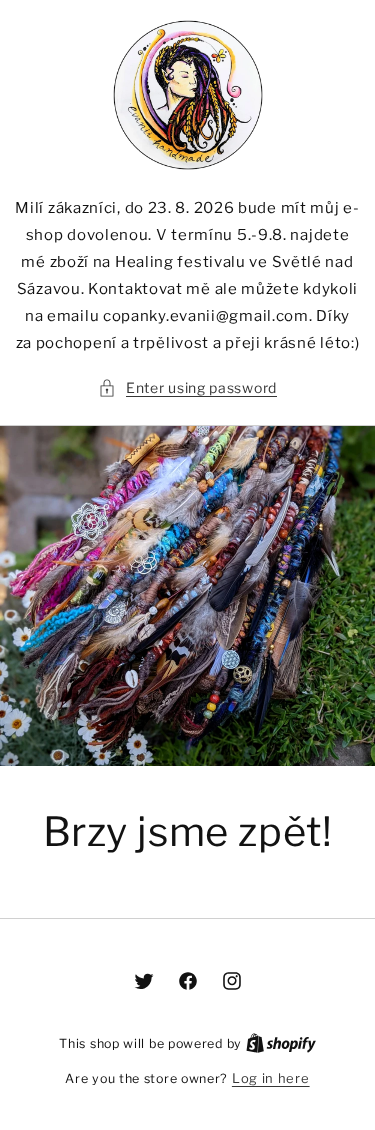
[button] (187, 387)
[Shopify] (281, 1043)
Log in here (271, 1078)
